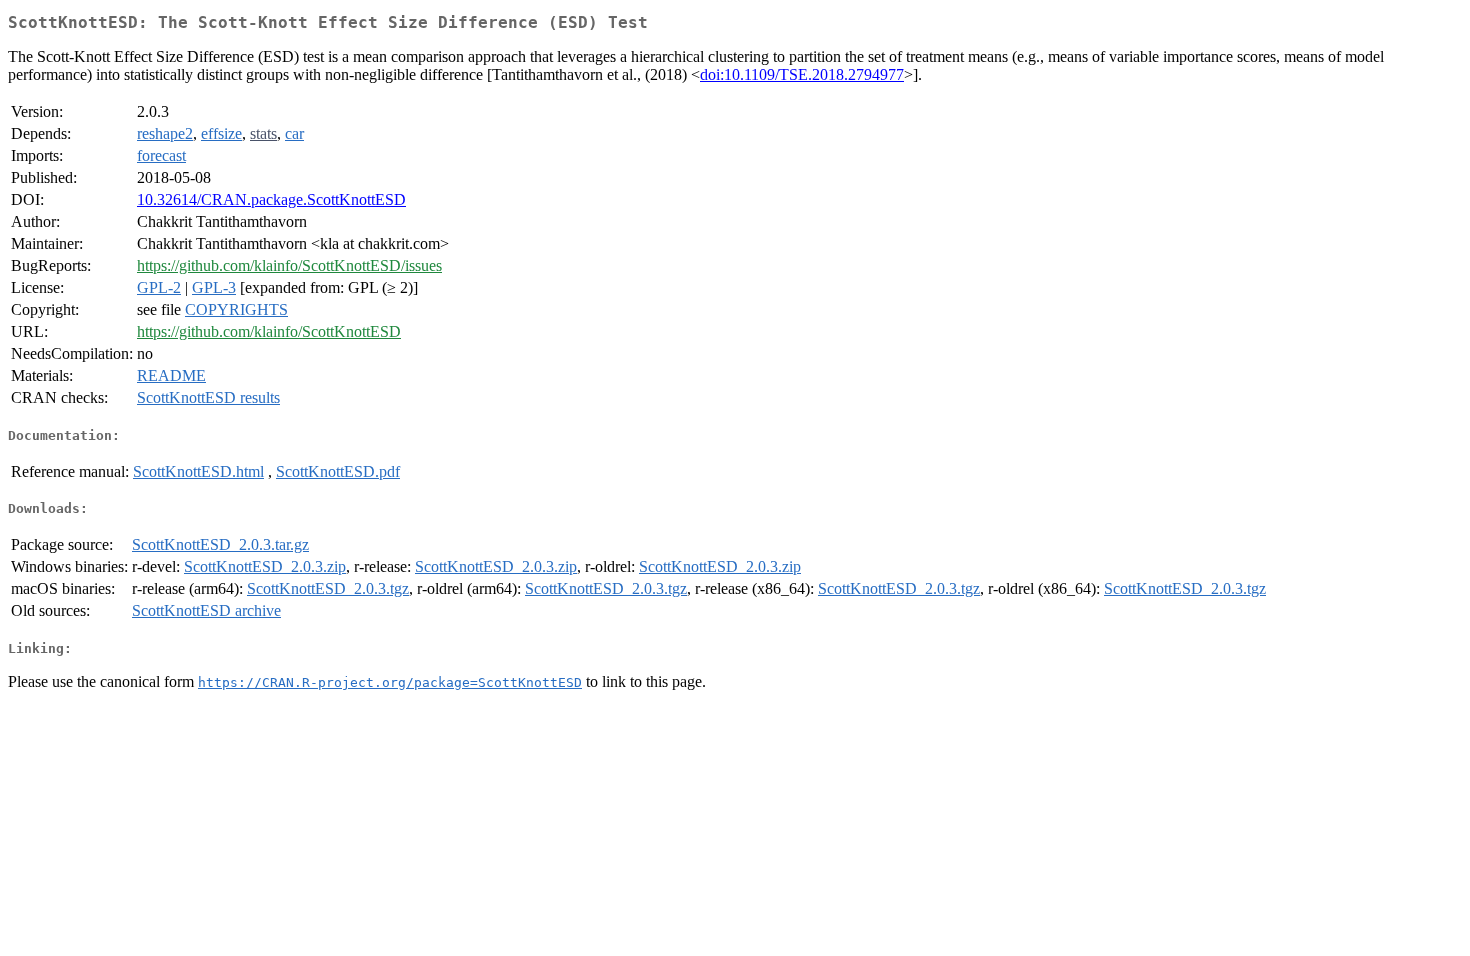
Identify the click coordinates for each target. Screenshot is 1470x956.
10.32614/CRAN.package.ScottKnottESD (271, 199)
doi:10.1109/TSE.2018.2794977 (802, 74)
